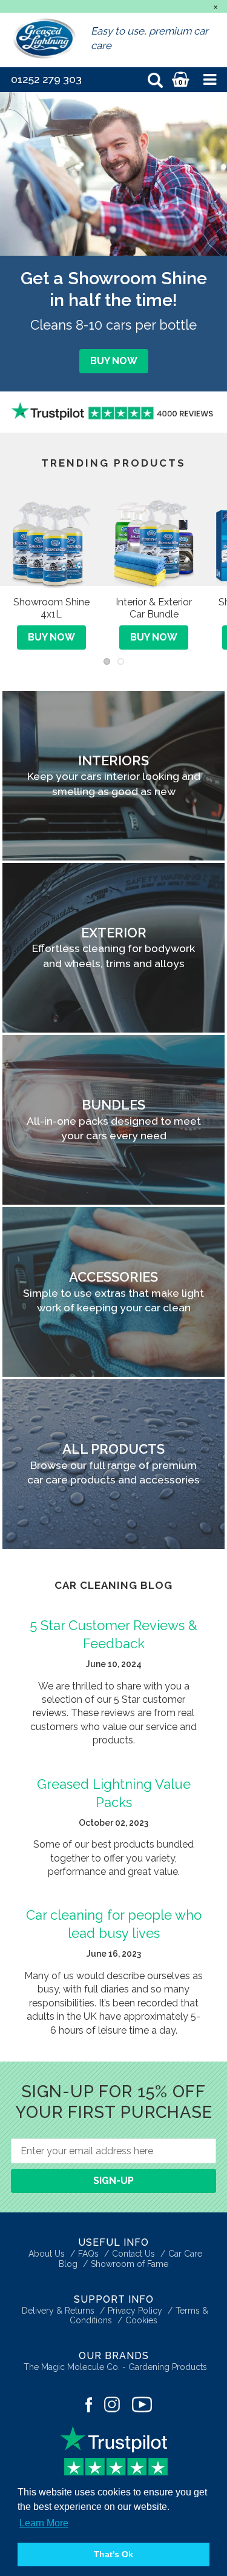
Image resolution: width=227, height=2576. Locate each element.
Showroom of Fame (130, 2264)
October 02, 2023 (113, 1823)
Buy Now (114, 361)
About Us (47, 2254)
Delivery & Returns (58, 2311)
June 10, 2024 (114, 1664)
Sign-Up (113, 2181)
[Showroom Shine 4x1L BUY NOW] (51, 475)
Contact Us (133, 2254)
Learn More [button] (44, 2523)
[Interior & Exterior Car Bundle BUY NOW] (154, 475)
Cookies (141, 2320)
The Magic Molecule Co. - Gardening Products (115, 2367)
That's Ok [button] (113, 2554)
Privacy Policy (135, 2311)
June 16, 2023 (114, 1954)
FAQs (88, 2254)
